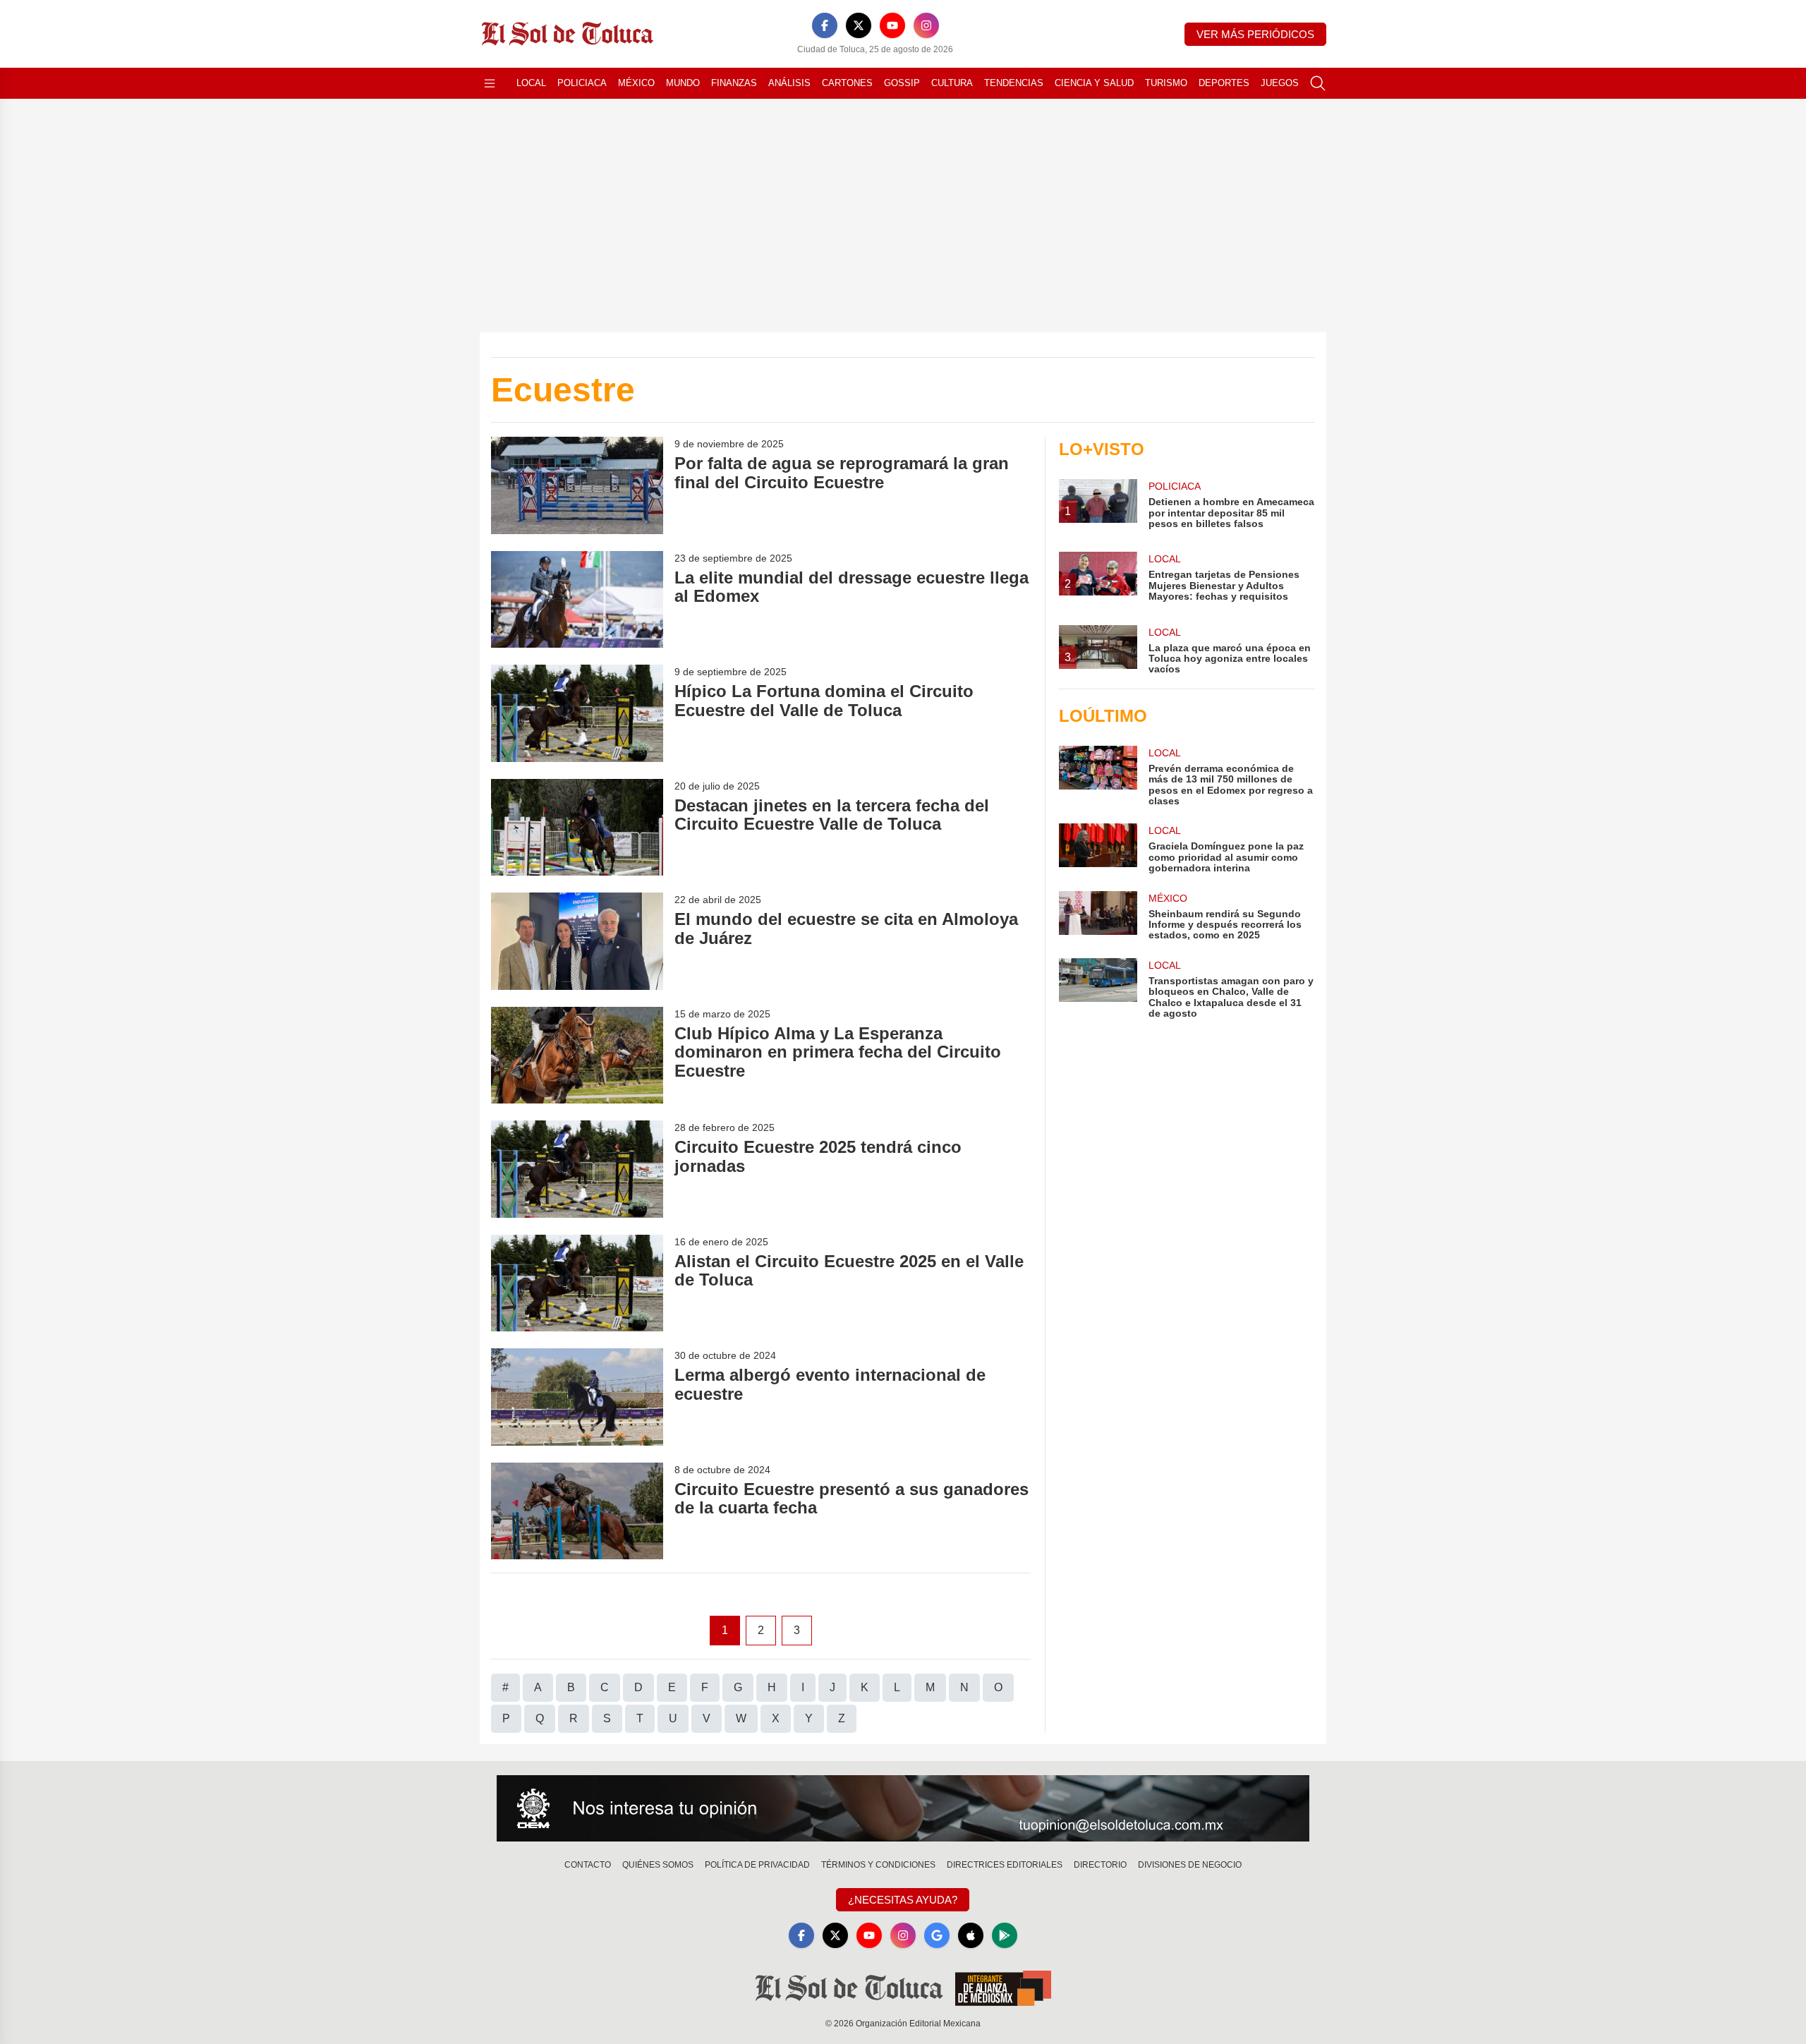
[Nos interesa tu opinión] (903, 1808)
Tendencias (1014, 83)
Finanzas (734, 83)
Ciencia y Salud (1094, 83)
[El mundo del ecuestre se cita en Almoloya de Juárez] (577, 941)
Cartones (847, 83)
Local (531, 83)
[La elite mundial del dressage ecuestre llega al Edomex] (577, 599)
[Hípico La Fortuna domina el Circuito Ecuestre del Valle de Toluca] (577, 713)
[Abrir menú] (490, 83)
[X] (859, 25)
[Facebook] (825, 25)
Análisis (789, 83)
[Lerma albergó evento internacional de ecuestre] (577, 1397)
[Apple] (971, 1935)
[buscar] (1318, 83)
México (636, 83)
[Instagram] (926, 25)
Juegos (1280, 83)
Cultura (952, 83)
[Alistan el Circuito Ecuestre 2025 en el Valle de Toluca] (577, 1283)
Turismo (1166, 83)
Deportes (1224, 83)
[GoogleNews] (937, 1935)
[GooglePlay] (1005, 1935)
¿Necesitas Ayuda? (903, 1900)
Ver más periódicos (1255, 34)
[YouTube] (892, 25)
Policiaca (582, 83)
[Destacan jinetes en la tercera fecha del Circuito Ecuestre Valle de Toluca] (577, 827)
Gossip (902, 83)
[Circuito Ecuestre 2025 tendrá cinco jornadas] (577, 1169)
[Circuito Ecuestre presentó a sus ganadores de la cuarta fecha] (577, 1511)
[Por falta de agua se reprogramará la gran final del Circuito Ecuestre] (577, 485)
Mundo (683, 83)
